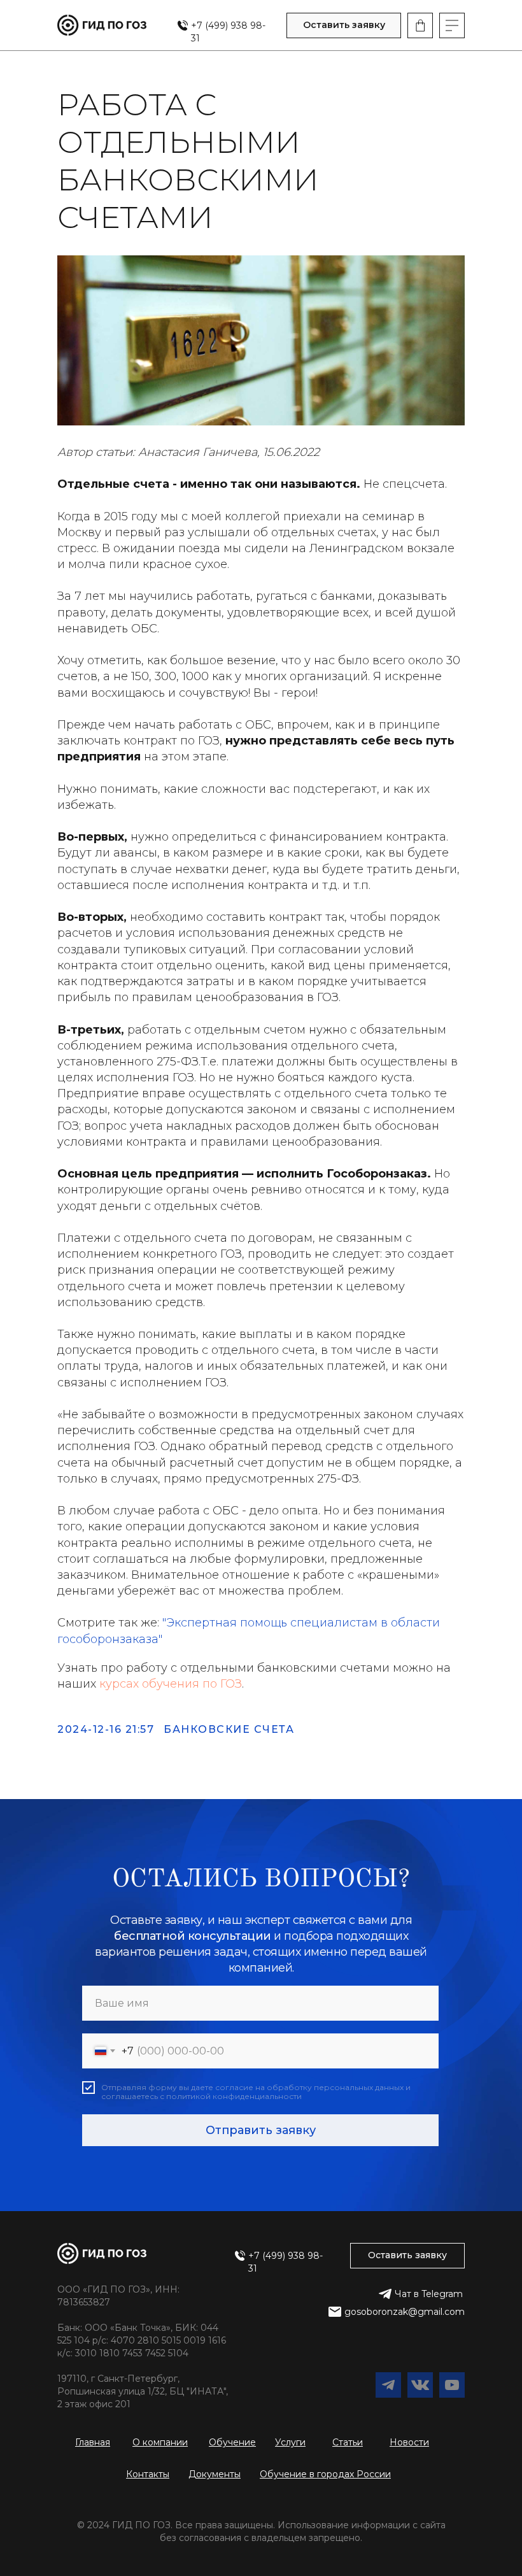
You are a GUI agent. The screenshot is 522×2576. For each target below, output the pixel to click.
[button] (344, 25)
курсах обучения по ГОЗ (171, 1684)
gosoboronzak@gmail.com (405, 2312)
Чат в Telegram (429, 2294)
